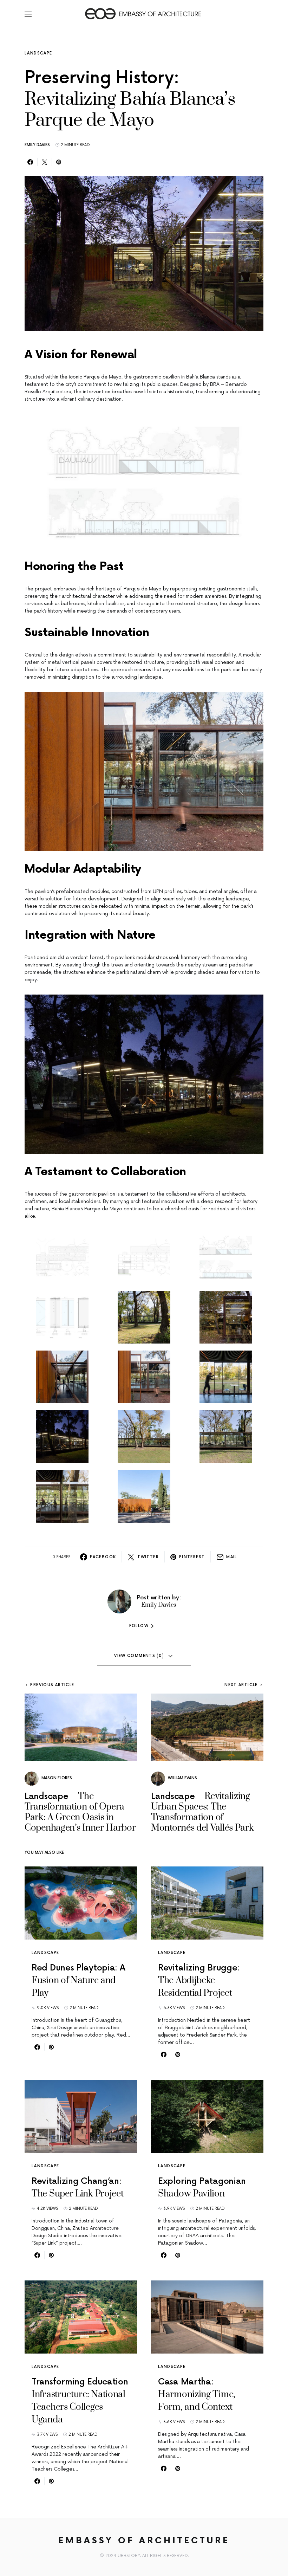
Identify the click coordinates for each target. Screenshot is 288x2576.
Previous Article (52, 1685)
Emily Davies (37, 145)
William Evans (182, 1778)
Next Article (241, 1685)
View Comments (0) (139, 1656)
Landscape (38, 53)
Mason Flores (57, 1778)
